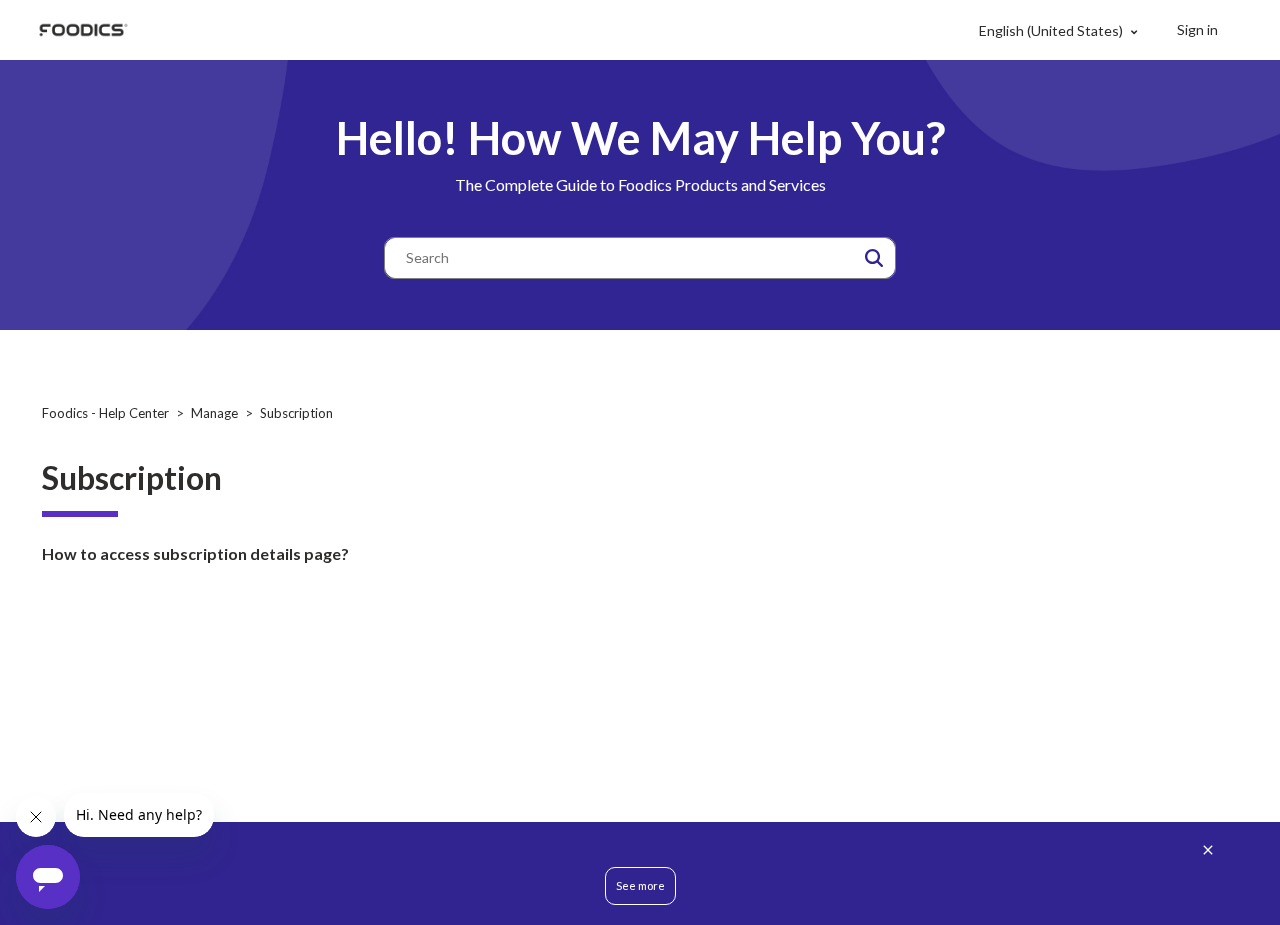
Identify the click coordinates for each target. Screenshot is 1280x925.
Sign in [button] (1197, 29)
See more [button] (640, 885)
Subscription (296, 413)
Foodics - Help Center (105, 413)
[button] (874, 258)
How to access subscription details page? (195, 553)
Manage (214, 413)
